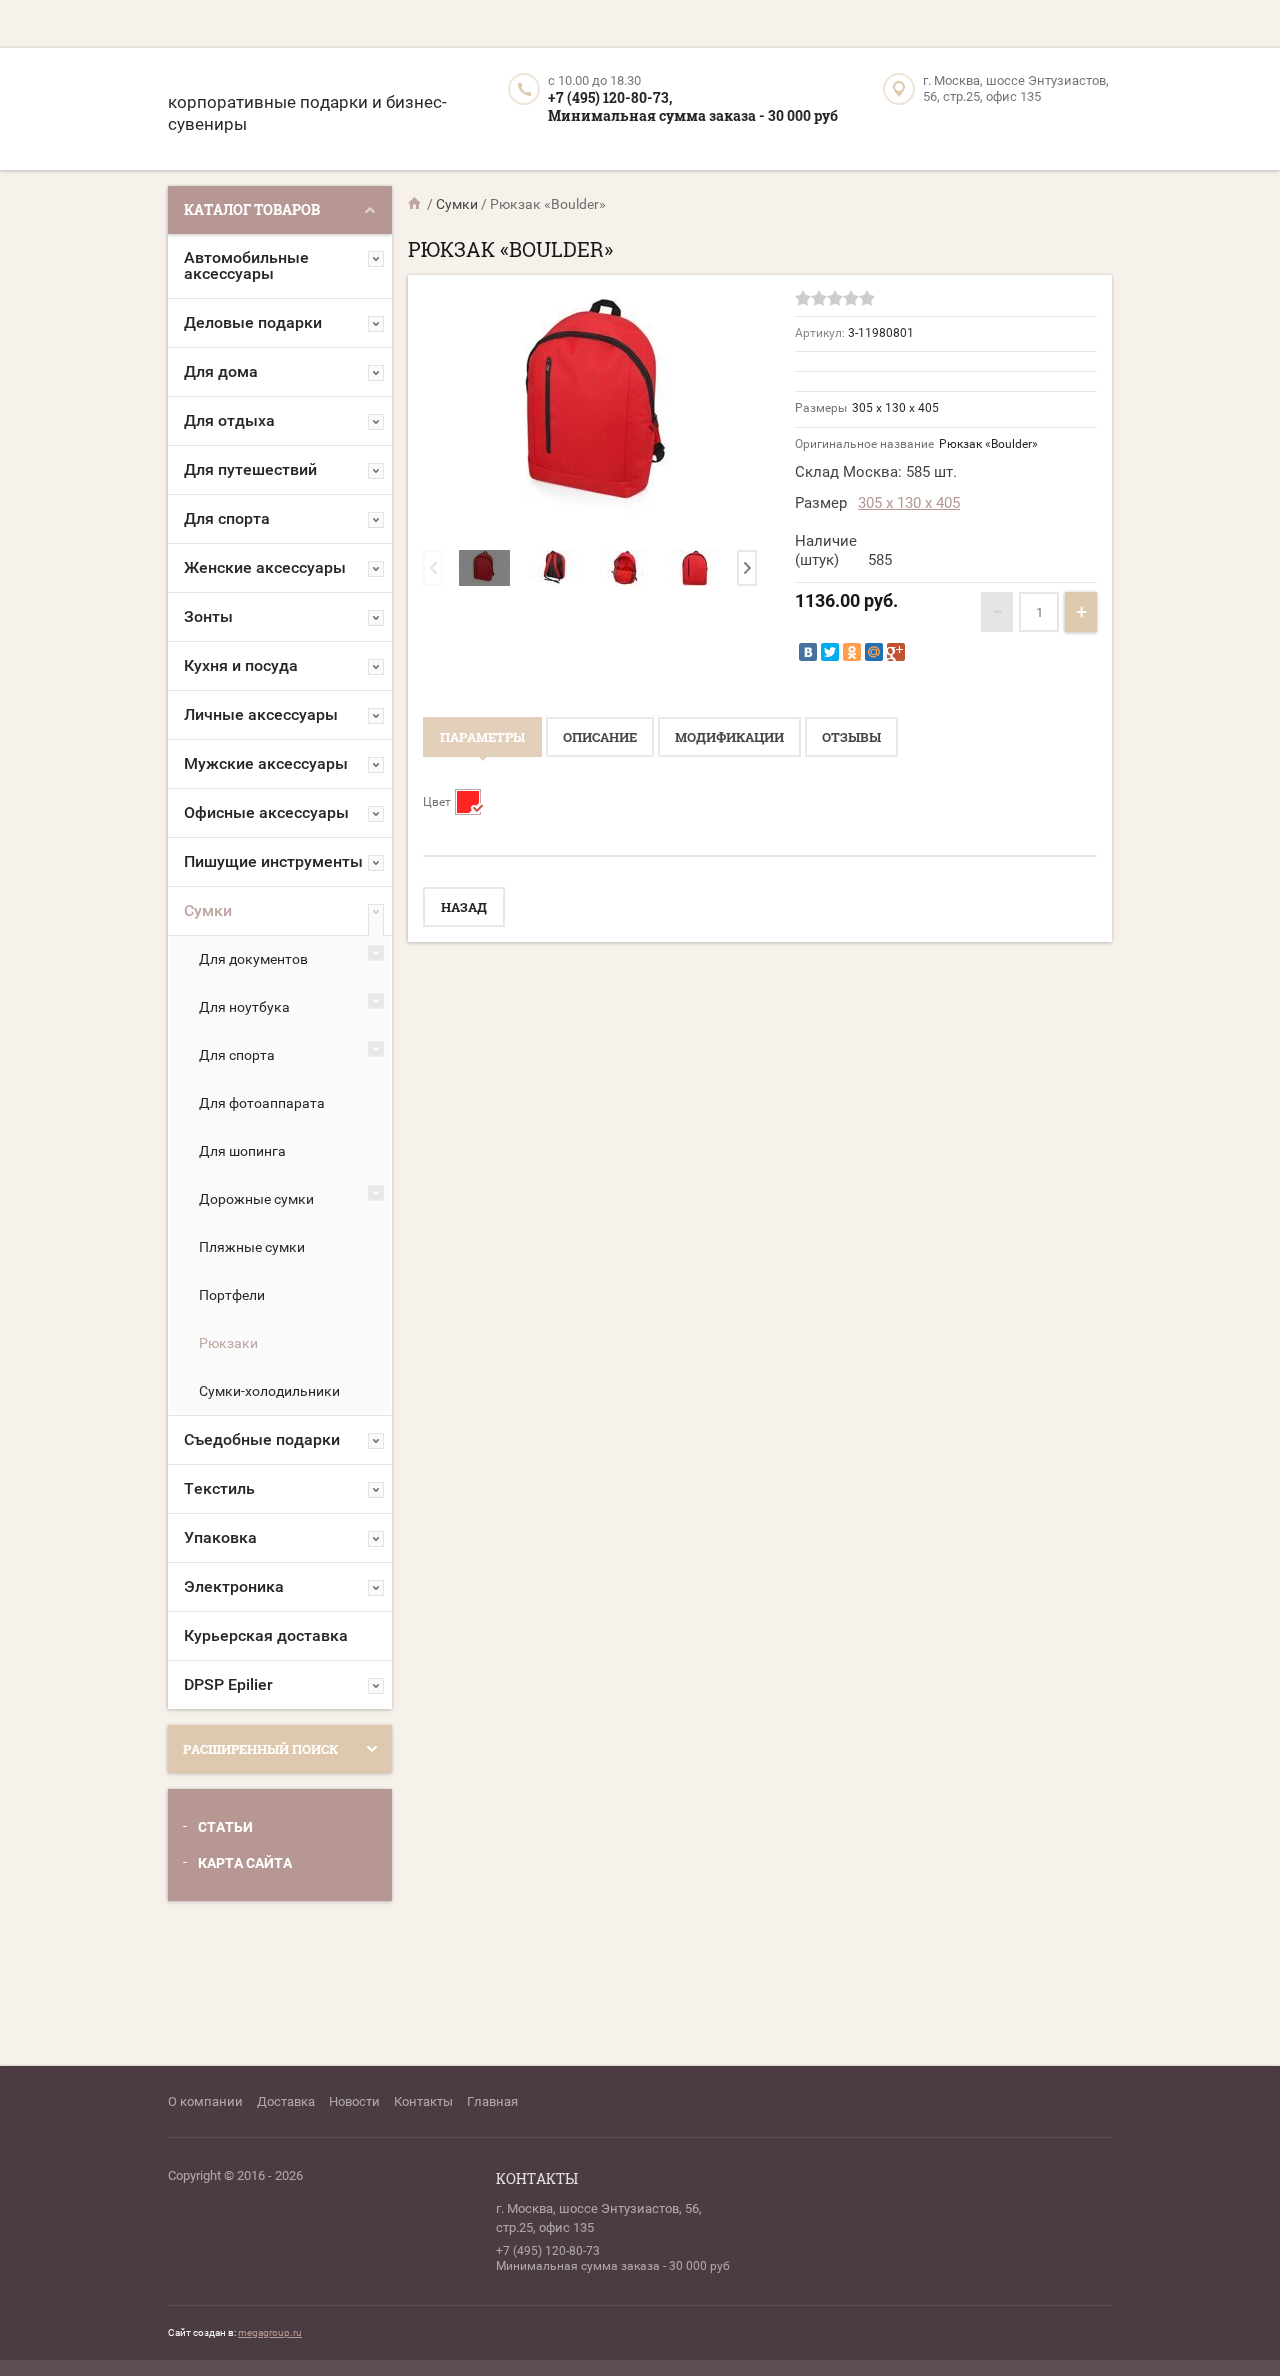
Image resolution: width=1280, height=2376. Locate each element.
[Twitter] (830, 652)
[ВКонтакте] (808, 652)
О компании (205, 2101)
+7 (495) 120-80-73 (548, 2251)
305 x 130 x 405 (909, 503)
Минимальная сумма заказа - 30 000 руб (693, 115)
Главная (492, 2101)
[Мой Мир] (874, 652)
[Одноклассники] (852, 652)
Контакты (423, 2101)
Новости (354, 2101)
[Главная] (416, 204)
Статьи (225, 1827)
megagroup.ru (270, 2332)
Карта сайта (245, 1863)
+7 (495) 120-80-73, (610, 97)
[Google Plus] (896, 652)
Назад (464, 907)
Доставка (286, 2101)
